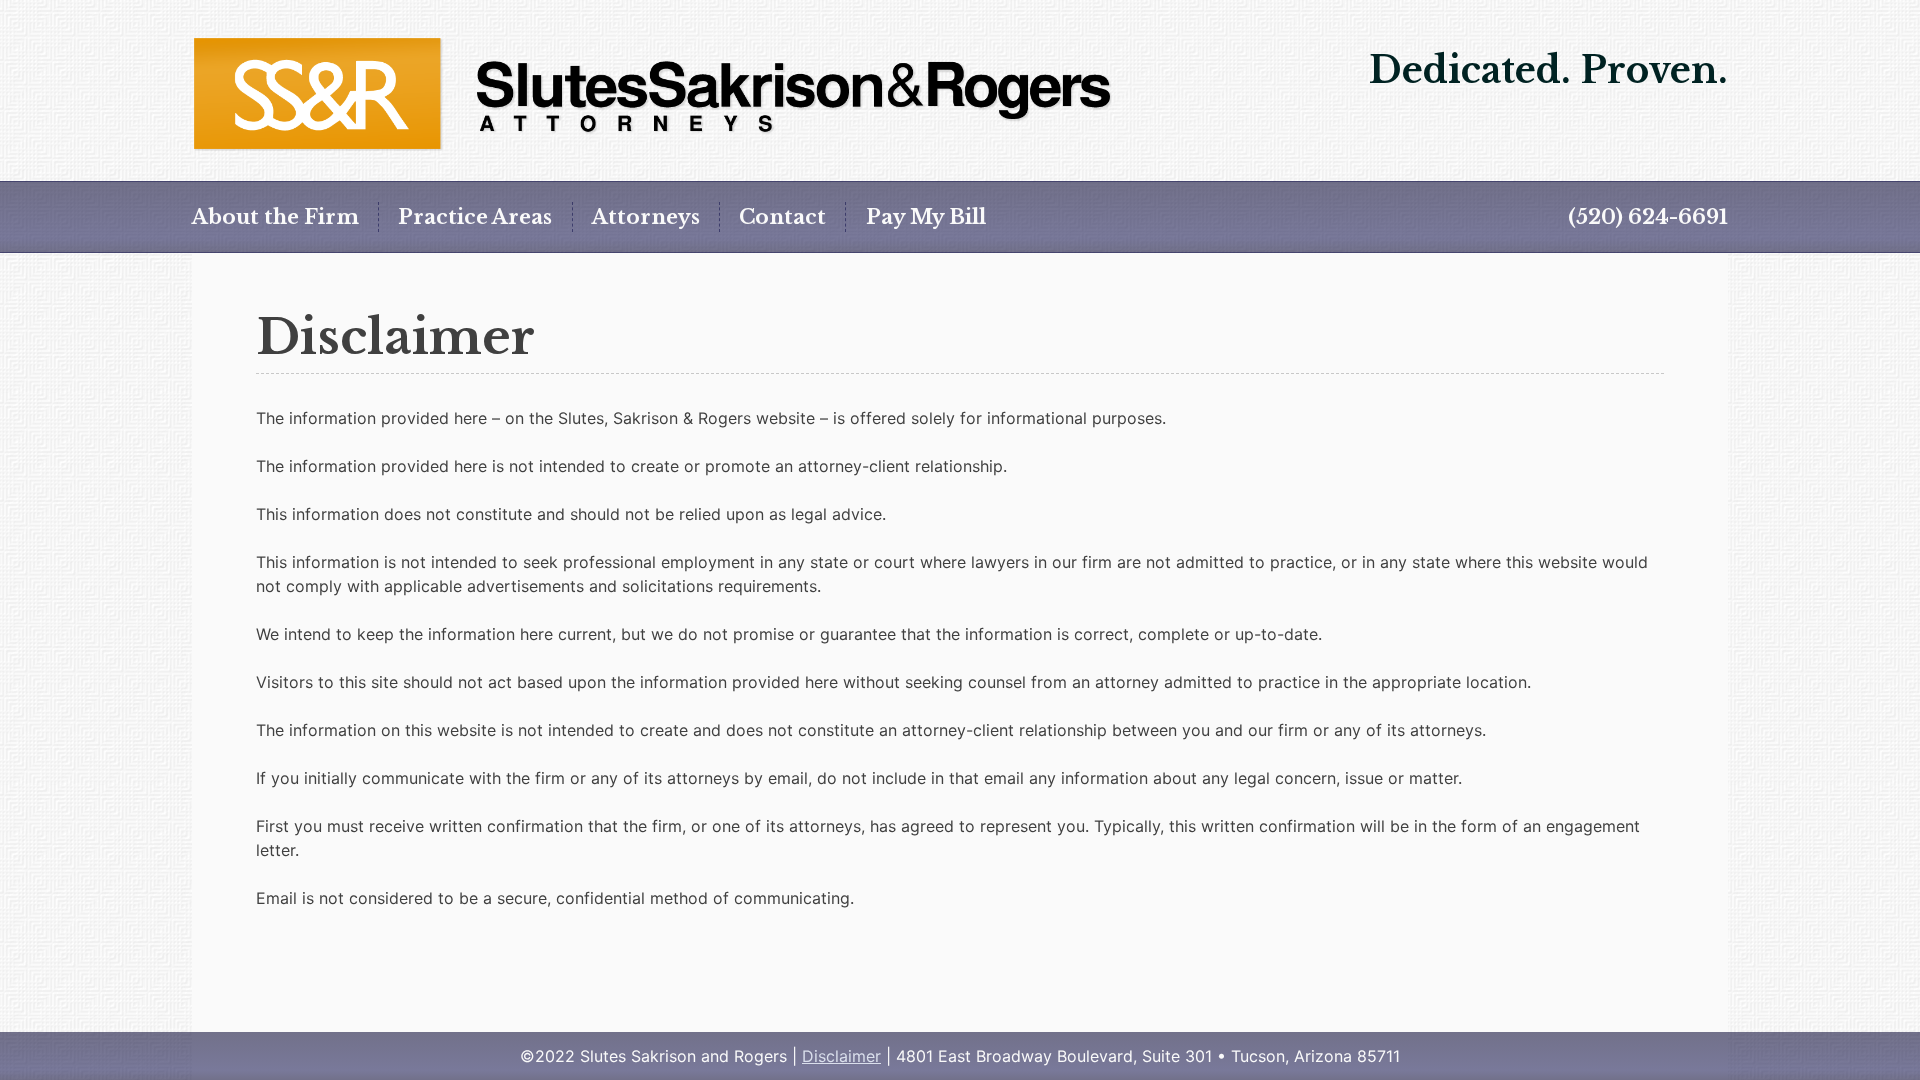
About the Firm (275, 217)
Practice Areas (475, 217)
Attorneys (646, 217)
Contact (782, 217)
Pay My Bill (926, 217)
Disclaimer (841, 1056)
